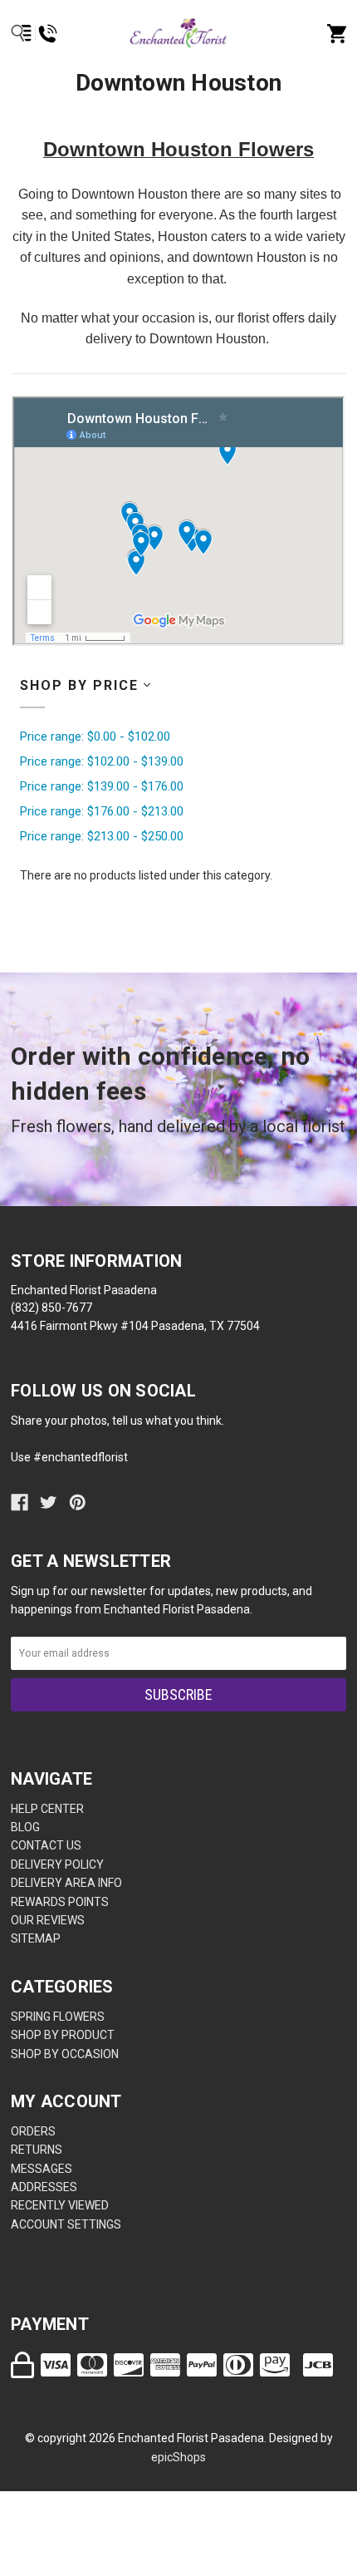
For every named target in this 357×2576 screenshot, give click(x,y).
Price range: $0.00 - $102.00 (95, 736)
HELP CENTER (47, 1809)
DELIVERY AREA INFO (66, 1883)
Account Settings (66, 2224)
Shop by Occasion (65, 2054)
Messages (42, 2169)
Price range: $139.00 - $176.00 (102, 786)
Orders (33, 2131)
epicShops (178, 2457)
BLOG (25, 1827)
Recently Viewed (60, 2205)
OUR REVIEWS (48, 1920)
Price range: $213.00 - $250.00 (102, 836)
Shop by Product (63, 2035)
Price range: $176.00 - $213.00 (102, 811)
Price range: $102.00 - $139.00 (102, 761)
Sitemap (36, 1938)
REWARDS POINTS (60, 1902)
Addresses (44, 2187)
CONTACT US (46, 1845)
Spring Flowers (58, 2017)
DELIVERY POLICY (57, 1864)
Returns (37, 2150)
